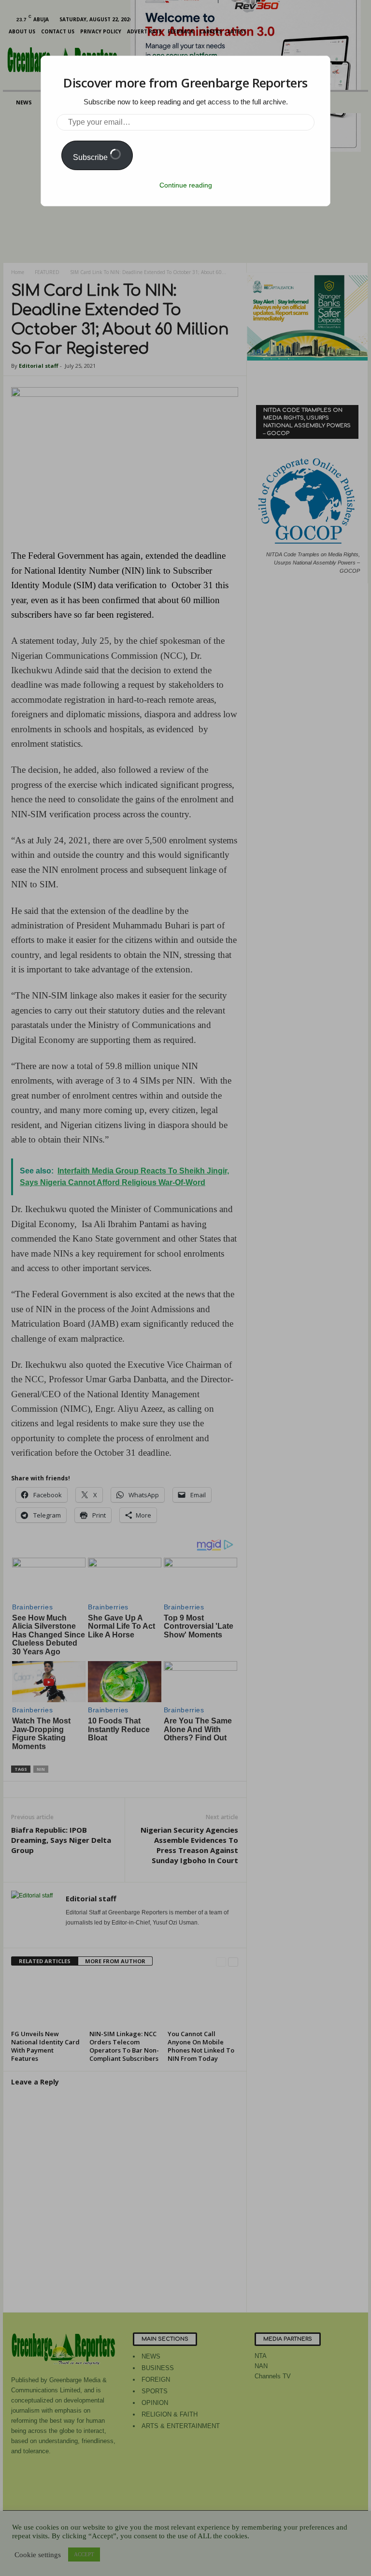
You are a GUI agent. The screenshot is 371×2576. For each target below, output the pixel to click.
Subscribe (91, 157)
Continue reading (186, 185)
